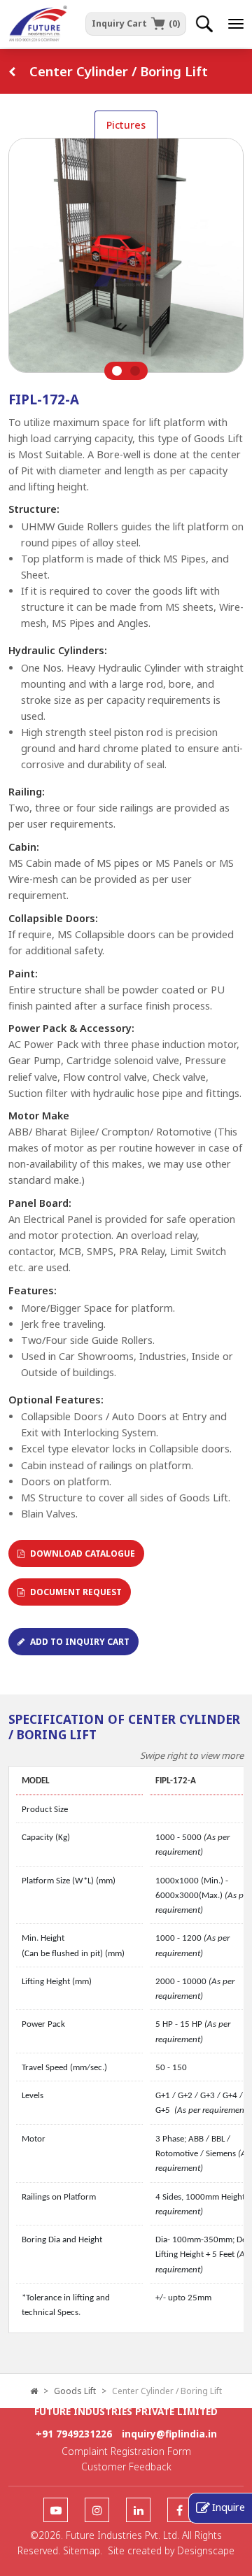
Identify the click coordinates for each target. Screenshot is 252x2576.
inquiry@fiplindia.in (169, 2434)
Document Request (76, 1592)
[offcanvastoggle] (236, 24)
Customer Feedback (126, 2467)
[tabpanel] (126, 259)
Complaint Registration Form (126, 2451)
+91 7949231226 (74, 2434)
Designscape (206, 2550)
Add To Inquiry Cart (80, 1642)
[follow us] (56, 2511)
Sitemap (82, 2550)
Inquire (229, 2507)
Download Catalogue (83, 1554)
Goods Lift (75, 2391)
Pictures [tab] (126, 125)
